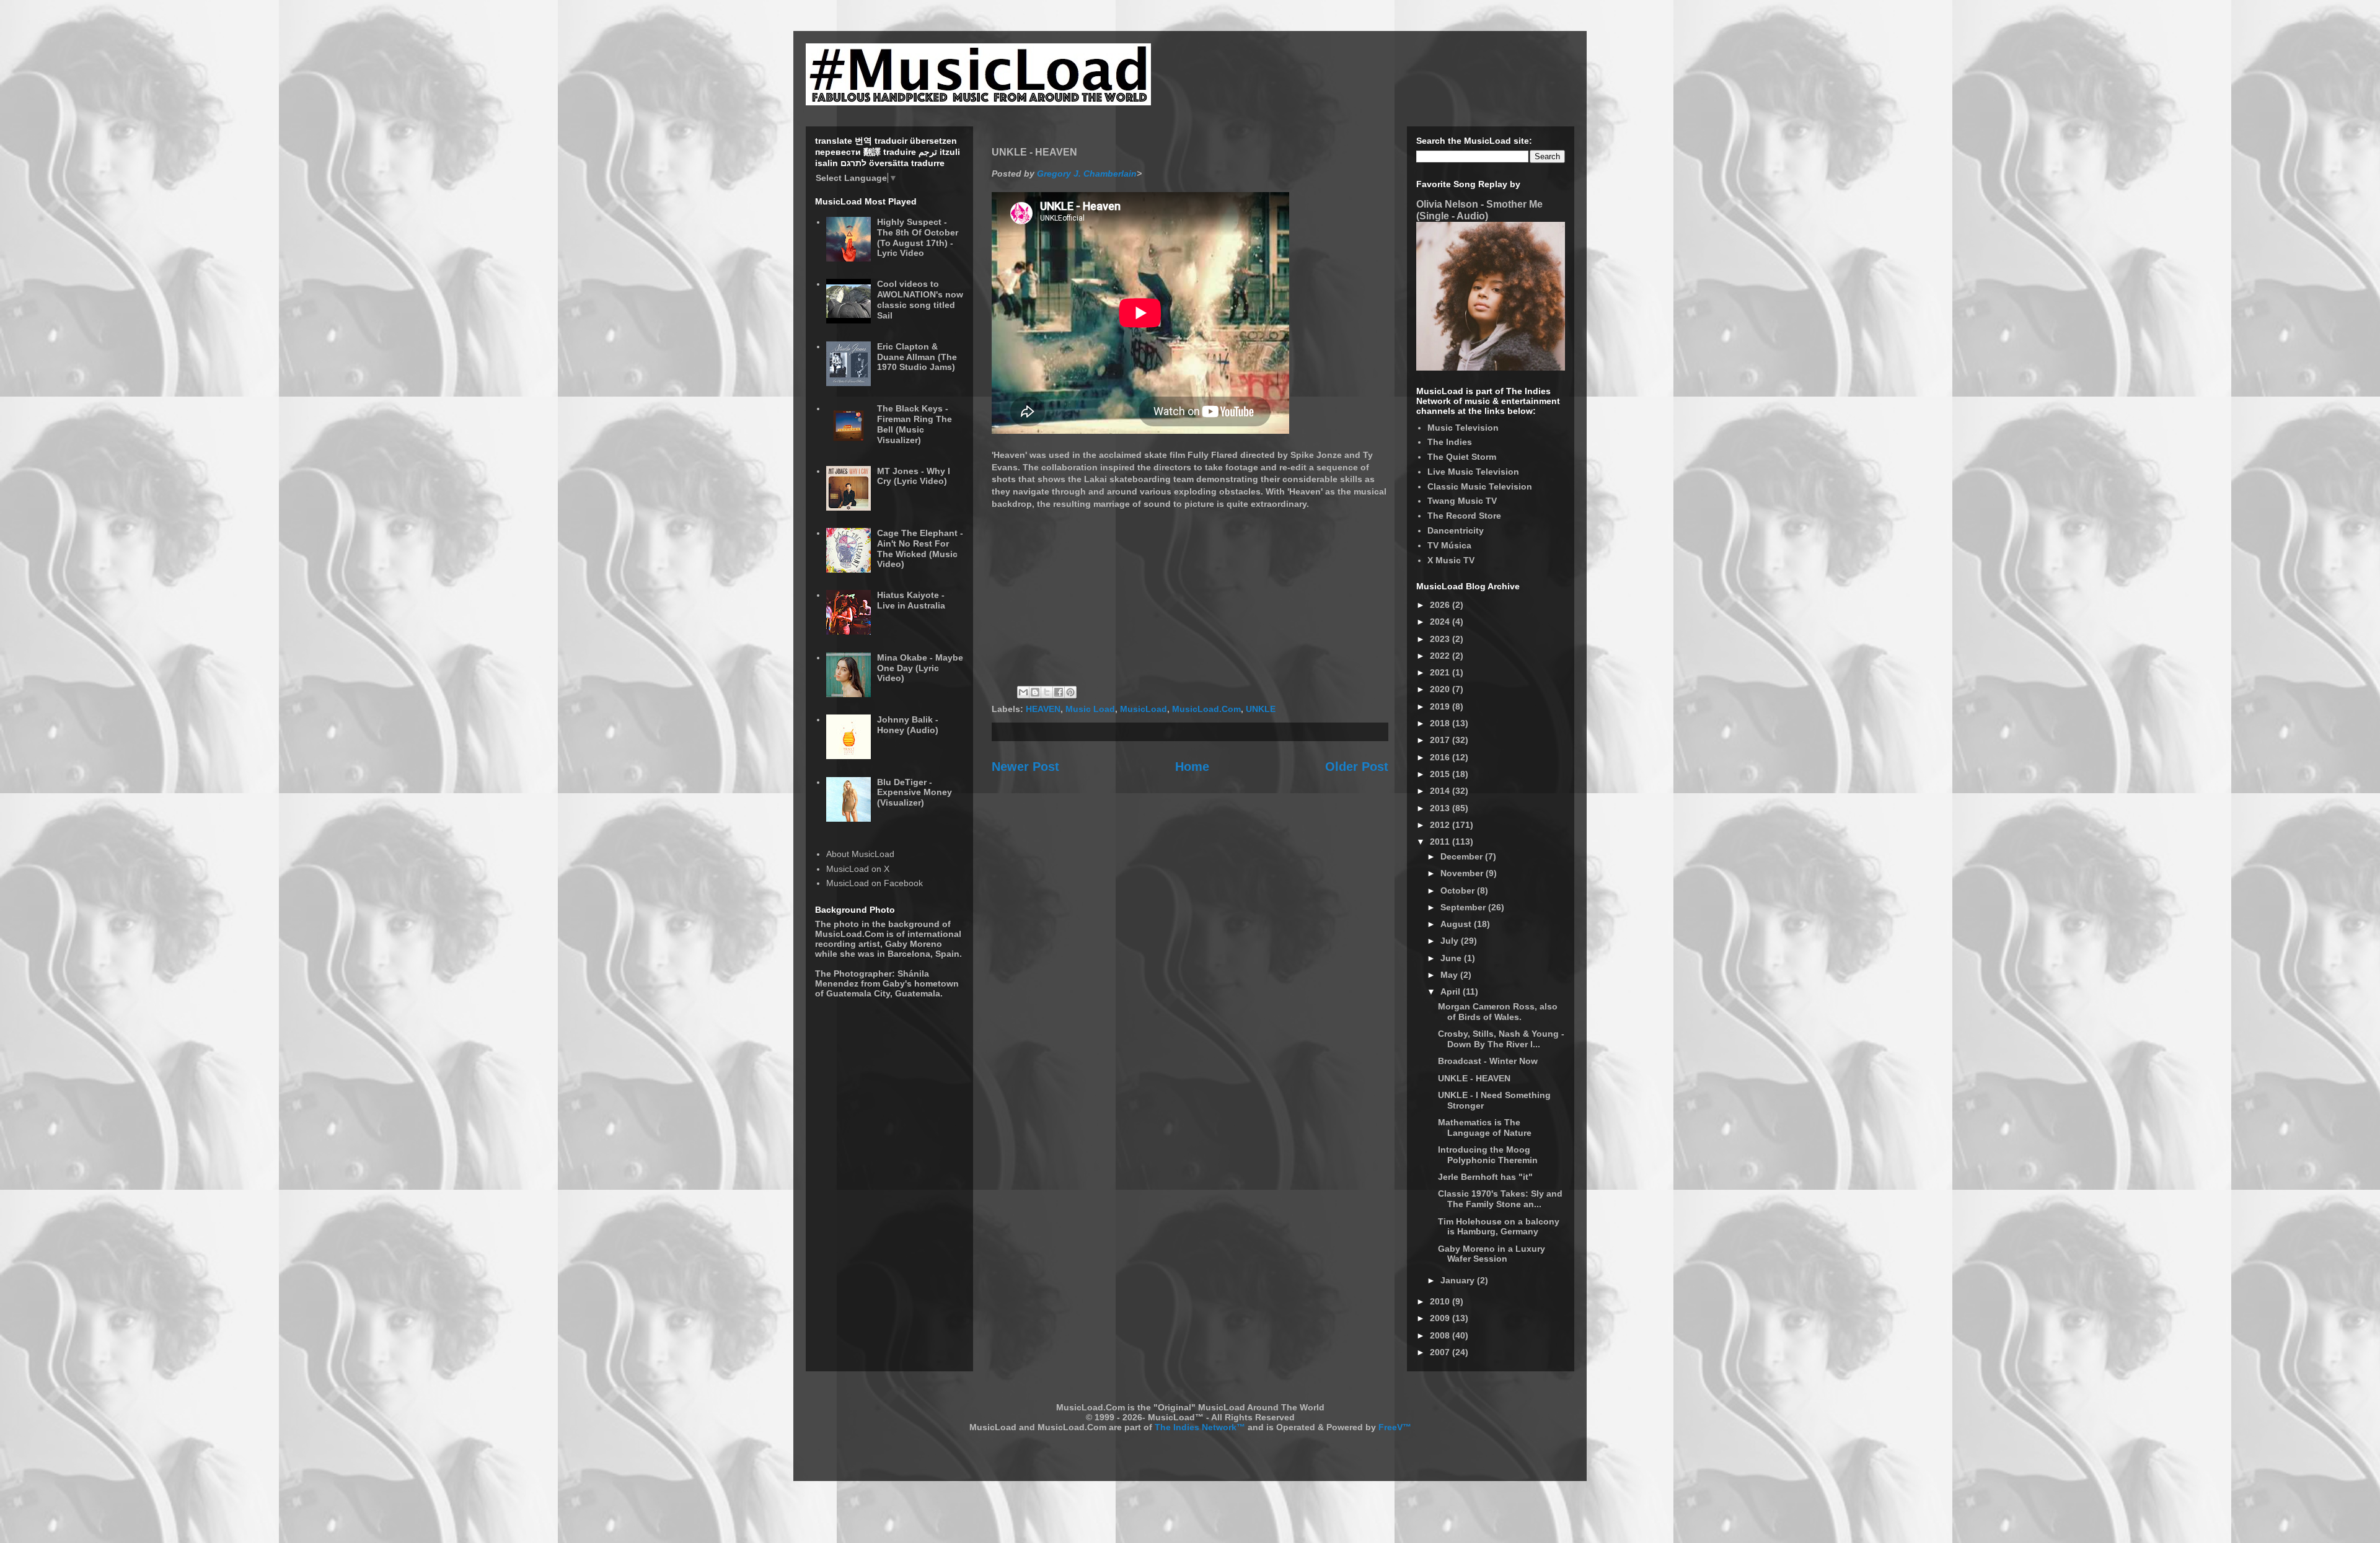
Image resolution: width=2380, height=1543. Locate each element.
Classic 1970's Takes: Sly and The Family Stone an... (1500, 1199)
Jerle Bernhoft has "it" (1485, 1177)
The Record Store (1464, 516)
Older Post (1357, 767)
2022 (1441, 656)
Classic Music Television (1480, 486)
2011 (1441, 842)
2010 (1441, 1301)
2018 (1441, 723)
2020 (1441, 689)
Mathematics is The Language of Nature (1485, 1128)
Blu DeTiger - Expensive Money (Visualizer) (915, 793)
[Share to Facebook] (1059, 692)
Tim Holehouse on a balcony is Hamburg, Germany (1499, 1227)
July (1451, 941)
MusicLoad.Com (1206, 709)
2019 (1441, 706)
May (1450, 975)
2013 (1441, 808)
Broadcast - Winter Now (1488, 1061)
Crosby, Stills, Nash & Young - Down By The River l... (1501, 1039)
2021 (1441, 672)
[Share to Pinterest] (1070, 692)
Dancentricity (1456, 530)
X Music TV (1451, 560)
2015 (1441, 774)
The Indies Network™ (1200, 1427)
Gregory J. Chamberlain (1087, 174)
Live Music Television (1473, 472)
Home (1192, 767)
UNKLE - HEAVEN (1474, 1078)
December (1463, 856)
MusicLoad (1144, 709)
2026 (1441, 605)
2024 (1441, 622)
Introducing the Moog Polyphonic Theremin (1488, 1155)
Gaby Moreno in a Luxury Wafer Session (1492, 1254)
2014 (1441, 791)
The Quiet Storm (1462, 457)
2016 (1441, 757)
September (1464, 907)
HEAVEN (1043, 709)
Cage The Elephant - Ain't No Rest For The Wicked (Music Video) (920, 548)
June (1452, 958)
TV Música (1449, 545)
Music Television (1463, 428)
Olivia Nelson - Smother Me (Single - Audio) (1479, 210)
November (1463, 873)
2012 (1441, 825)
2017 (1441, 740)
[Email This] (1023, 692)
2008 (1441, 1335)
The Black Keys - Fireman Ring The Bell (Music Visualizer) (915, 424)
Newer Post (1025, 767)
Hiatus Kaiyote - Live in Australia (911, 600)
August (1457, 924)
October (1459, 890)
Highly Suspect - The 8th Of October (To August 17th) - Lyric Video (918, 237)
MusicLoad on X (858, 869)
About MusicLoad (860, 854)
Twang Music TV (1462, 501)
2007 (1441, 1352)
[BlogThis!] (1035, 692)
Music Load (1090, 709)
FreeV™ (1395, 1427)
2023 (1441, 639)
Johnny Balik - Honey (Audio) (908, 725)
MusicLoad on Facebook (875, 883)
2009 (1441, 1318)
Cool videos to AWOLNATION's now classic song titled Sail (920, 299)
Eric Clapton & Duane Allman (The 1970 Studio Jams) (917, 357)
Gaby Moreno (914, 944)
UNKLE (1261, 709)
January (1459, 1280)
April (1452, 991)
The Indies (1450, 442)
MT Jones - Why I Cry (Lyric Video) (914, 476)
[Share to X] (1047, 692)
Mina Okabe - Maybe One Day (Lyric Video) (920, 668)
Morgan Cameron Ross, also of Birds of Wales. (1498, 1012)
